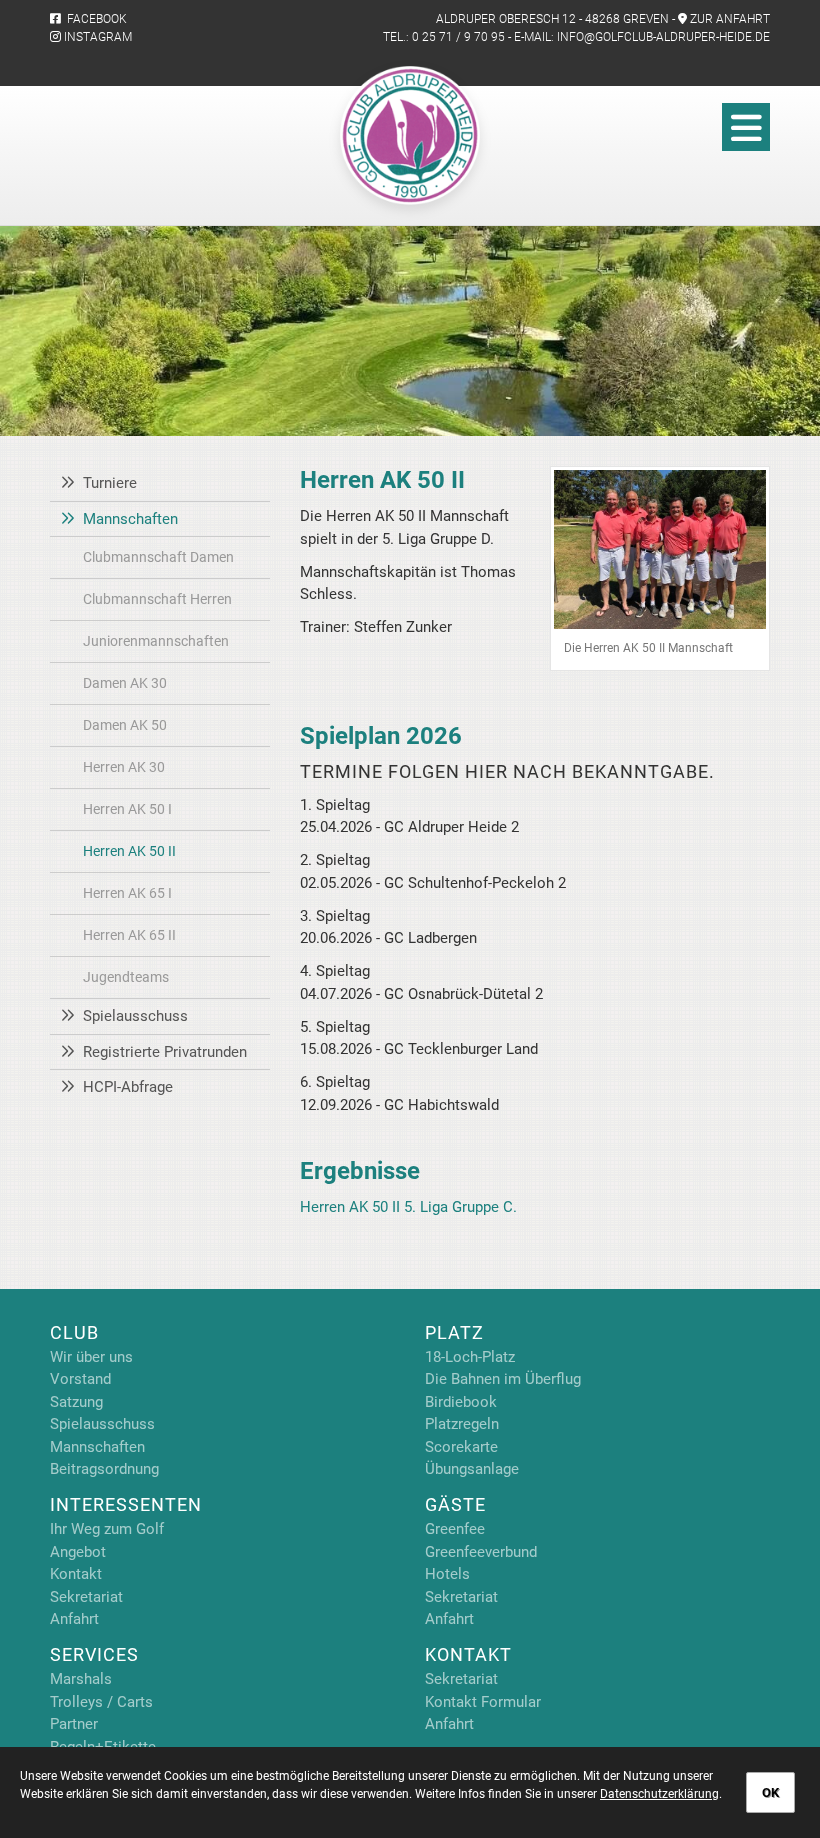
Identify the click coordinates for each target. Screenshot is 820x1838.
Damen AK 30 (125, 683)
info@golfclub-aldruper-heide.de (663, 37)
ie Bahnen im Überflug (508, 1379)
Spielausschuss (135, 1016)
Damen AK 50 (125, 725)
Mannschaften (130, 519)
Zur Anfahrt (730, 19)
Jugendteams (126, 977)
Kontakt (76, 1574)
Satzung (76, 1402)
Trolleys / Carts (101, 1702)
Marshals (81, 1679)
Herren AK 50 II (129, 851)
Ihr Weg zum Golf (107, 1529)
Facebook (94, 19)
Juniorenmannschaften (156, 641)
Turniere (110, 483)
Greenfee (455, 1529)
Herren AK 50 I (127, 809)
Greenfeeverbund (481, 1552)
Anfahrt (74, 1619)
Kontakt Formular (483, 1702)
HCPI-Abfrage (128, 1087)
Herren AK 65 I (127, 893)
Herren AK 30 (124, 767)
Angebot (78, 1552)
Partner (74, 1724)
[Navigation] (746, 127)
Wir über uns (91, 1357)
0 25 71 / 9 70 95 (458, 37)
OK (770, 1792)
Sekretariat (86, 1597)
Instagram (96, 37)
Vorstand (80, 1379)
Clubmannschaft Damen (158, 557)
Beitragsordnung (104, 1469)
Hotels (447, 1574)
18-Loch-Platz (470, 1357)
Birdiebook (461, 1402)
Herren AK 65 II (129, 935)
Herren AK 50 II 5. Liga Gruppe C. (408, 1207)
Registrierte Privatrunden (165, 1052)
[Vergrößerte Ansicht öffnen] (660, 549)
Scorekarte (461, 1447)
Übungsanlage (472, 1469)
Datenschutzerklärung (659, 1794)
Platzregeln (462, 1424)
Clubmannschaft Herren (157, 599)
